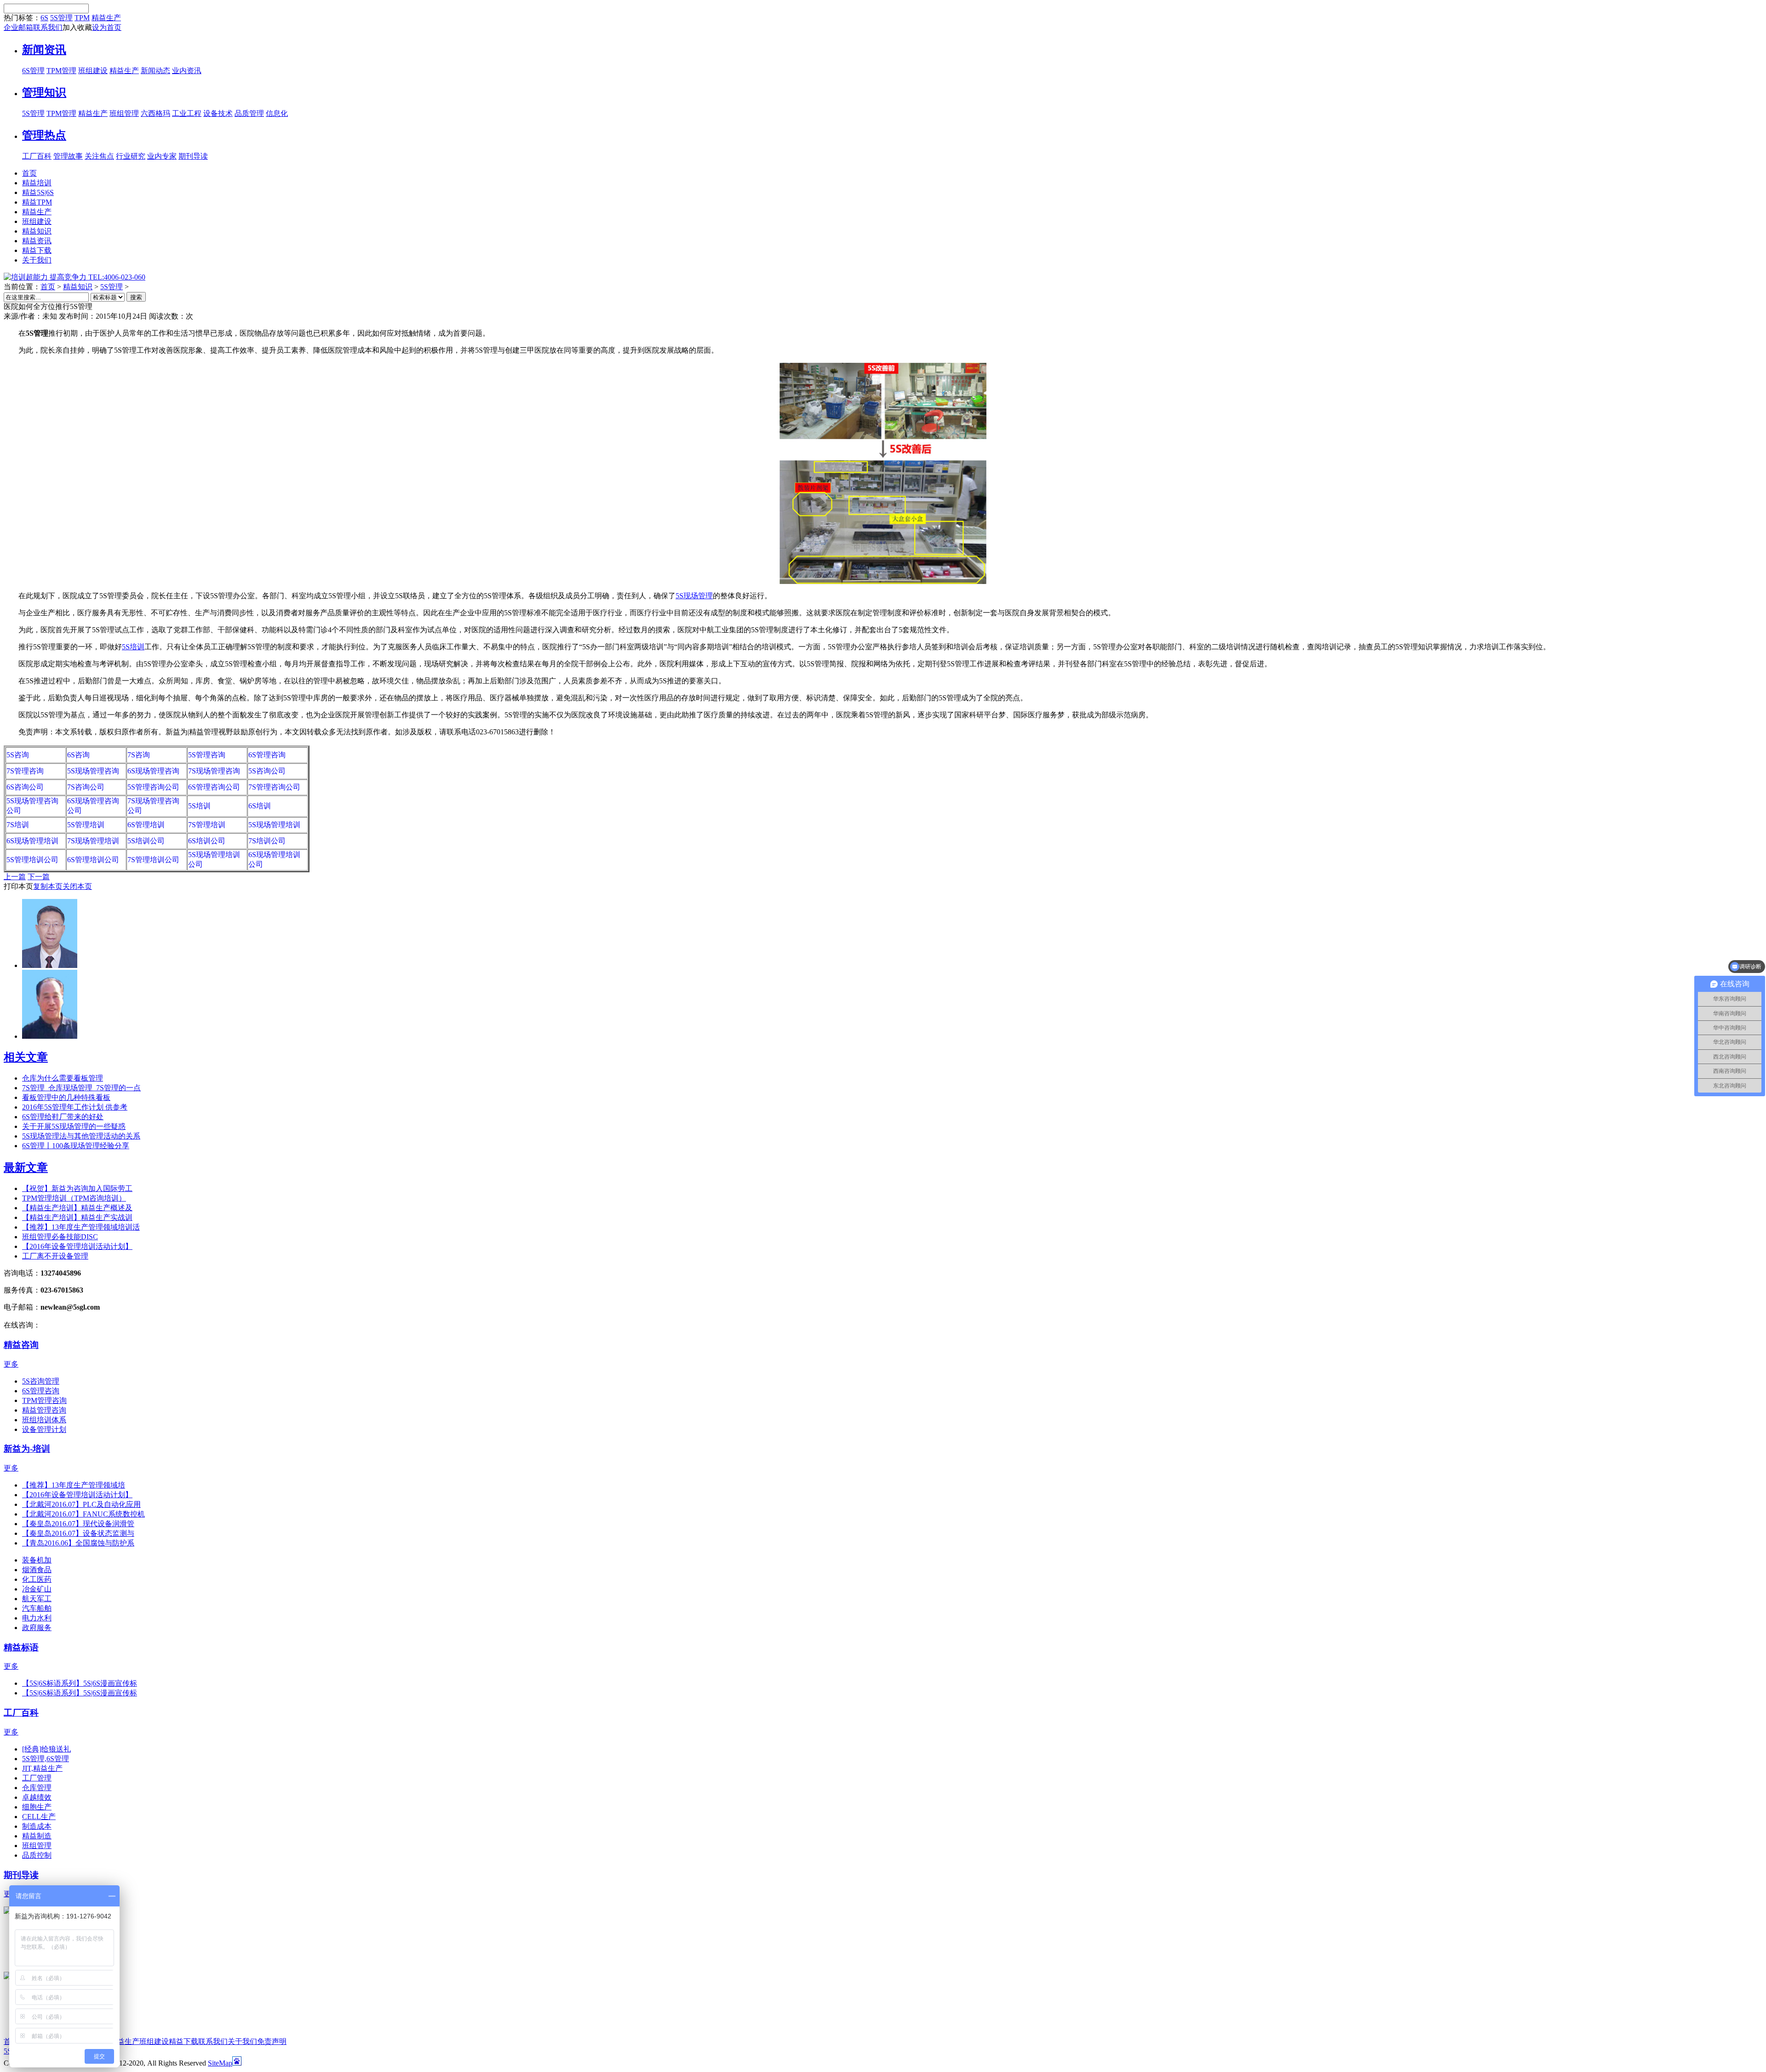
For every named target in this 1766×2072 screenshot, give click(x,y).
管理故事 (68, 156)
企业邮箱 (18, 27)
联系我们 (48, 27)
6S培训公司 (207, 841)
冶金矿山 (37, 1589)
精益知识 (78, 287)
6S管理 (33, 71)
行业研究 (131, 156)
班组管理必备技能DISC (60, 1237)
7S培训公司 (267, 841)
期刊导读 (193, 156)
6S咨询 (78, 755)
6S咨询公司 (25, 787)
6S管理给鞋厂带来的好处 (63, 1117)
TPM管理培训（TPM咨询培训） (74, 1198)
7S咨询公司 (86, 787)
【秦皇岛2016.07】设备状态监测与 (78, 1533)
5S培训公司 (146, 841)
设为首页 (107, 27)
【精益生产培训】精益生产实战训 (77, 1217)
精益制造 (37, 1836)
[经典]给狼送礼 (46, 1749)
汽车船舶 (37, 1608)
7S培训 (18, 825)
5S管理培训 (86, 825)
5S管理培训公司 (32, 860)
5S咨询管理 (41, 1381)
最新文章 (26, 1168)
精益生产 (106, 18)
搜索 (136, 297)
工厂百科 (37, 156)
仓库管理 (37, 1788)
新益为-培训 (27, 1449)
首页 (48, 287)
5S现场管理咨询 (93, 771)
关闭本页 (77, 886)
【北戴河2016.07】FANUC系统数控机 (83, 1514)
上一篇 (15, 877)
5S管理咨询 (207, 755)
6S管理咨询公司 (214, 787)
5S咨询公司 (267, 771)
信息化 (277, 113)
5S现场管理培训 (274, 825)
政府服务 (37, 1628)
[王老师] (50, 1036)
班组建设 (93, 71)
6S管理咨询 (267, 755)
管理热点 (44, 135)
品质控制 (37, 1855)
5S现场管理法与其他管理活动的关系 (81, 1136)
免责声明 (272, 2041)
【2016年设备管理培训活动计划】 (77, 1246)
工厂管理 (37, 1778)
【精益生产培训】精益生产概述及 (77, 1208)
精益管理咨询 (44, 1410)
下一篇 (39, 877)
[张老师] (50, 965)
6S (44, 18)
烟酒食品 (37, 1570)
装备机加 (37, 1560)
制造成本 (37, 1826)
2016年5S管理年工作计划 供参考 (75, 1107)
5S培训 (199, 806)
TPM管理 (61, 71)
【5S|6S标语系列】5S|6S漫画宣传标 (80, 1683)
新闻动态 (155, 71)
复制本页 (48, 886)
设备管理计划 (44, 1429)
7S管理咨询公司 (274, 787)
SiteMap (220, 2063)
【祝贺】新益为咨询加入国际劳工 (77, 1188)
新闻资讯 (44, 50)
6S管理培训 (146, 825)
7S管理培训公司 (153, 860)
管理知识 (44, 92)
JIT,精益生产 (42, 1768)
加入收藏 (77, 27)
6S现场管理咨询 (153, 771)
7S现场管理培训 (93, 841)
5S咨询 (18, 755)
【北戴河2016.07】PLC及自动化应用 (81, 1504)
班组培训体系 (44, 1420)
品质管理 (249, 113)
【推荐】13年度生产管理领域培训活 (81, 1227)
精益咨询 (21, 1345)
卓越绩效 (37, 1797)
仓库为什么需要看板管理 (63, 1078)
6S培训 (260, 806)
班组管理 (124, 113)
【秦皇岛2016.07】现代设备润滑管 (78, 1524)
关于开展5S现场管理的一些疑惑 (74, 1126)
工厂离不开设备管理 (55, 1256)
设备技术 (218, 113)
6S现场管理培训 (32, 841)
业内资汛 (187, 71)
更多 (11, 1364)
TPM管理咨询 (44, 1400)
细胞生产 (37, 1807)
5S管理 (61, 18)
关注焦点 (99, 156)
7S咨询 (139, 755)
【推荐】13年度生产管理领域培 (74, 1485)
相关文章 (26, 1057)
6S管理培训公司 (93, 860)
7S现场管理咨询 (214, 771)
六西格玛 (155, 113)
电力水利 (37, 1618)
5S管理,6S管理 (46, 1759)
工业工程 (187, 113)
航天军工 (37, 1599)
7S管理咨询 (25, 771)
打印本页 (18, 886)
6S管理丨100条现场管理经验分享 (76, 1146)
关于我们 (242, 2041)
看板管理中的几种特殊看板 (66, 1097)
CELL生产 (39, 1817)
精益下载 (183, 2041)
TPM (82, 18)
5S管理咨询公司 (153, 787)
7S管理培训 (207, 825)
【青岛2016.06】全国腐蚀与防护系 (78, 1543)
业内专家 (162, 156)
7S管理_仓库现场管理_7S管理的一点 (81, 1088)
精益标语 (21, 1647)
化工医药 (37, 1579)
